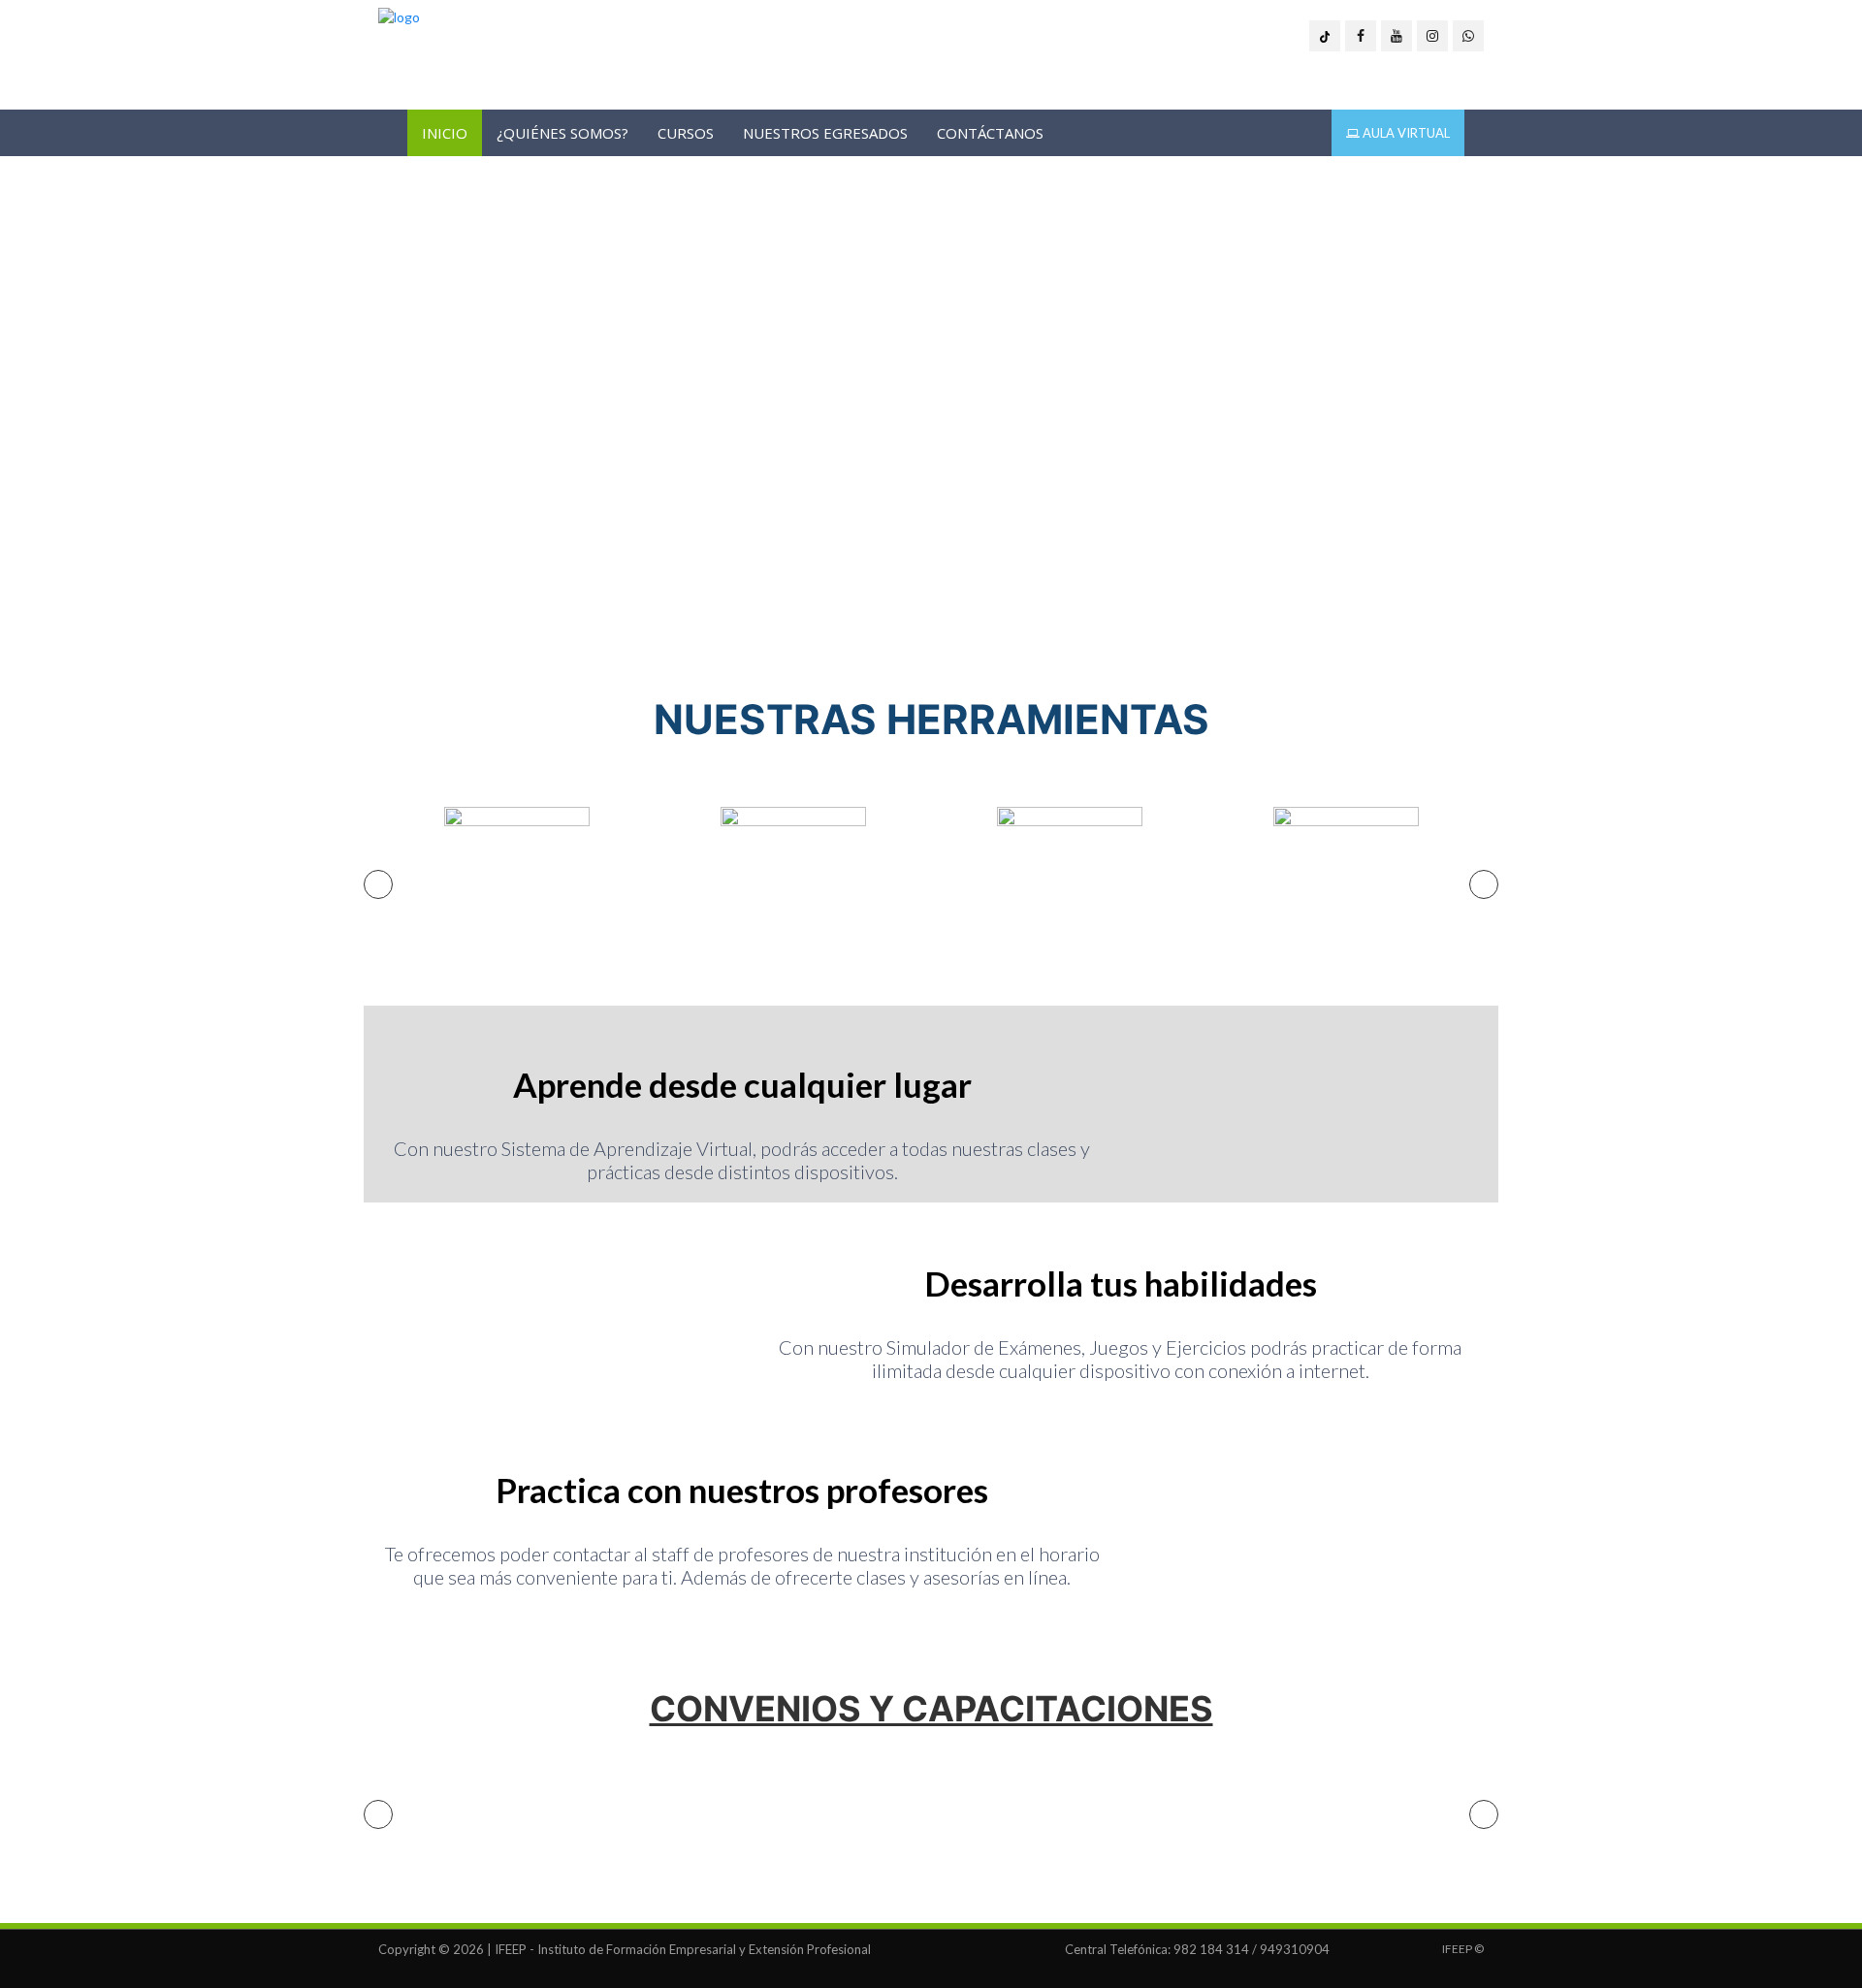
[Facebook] (1361, 36)
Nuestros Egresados (825, 133)
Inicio (445, 133)
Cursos (686, 133)
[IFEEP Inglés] (399, 17)
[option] (516, 880)
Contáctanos (990, 133)
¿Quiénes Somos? (562, 133)
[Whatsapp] (1468, 36)
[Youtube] (1396, 36)
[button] (378, 884)
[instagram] (1432, 36)
